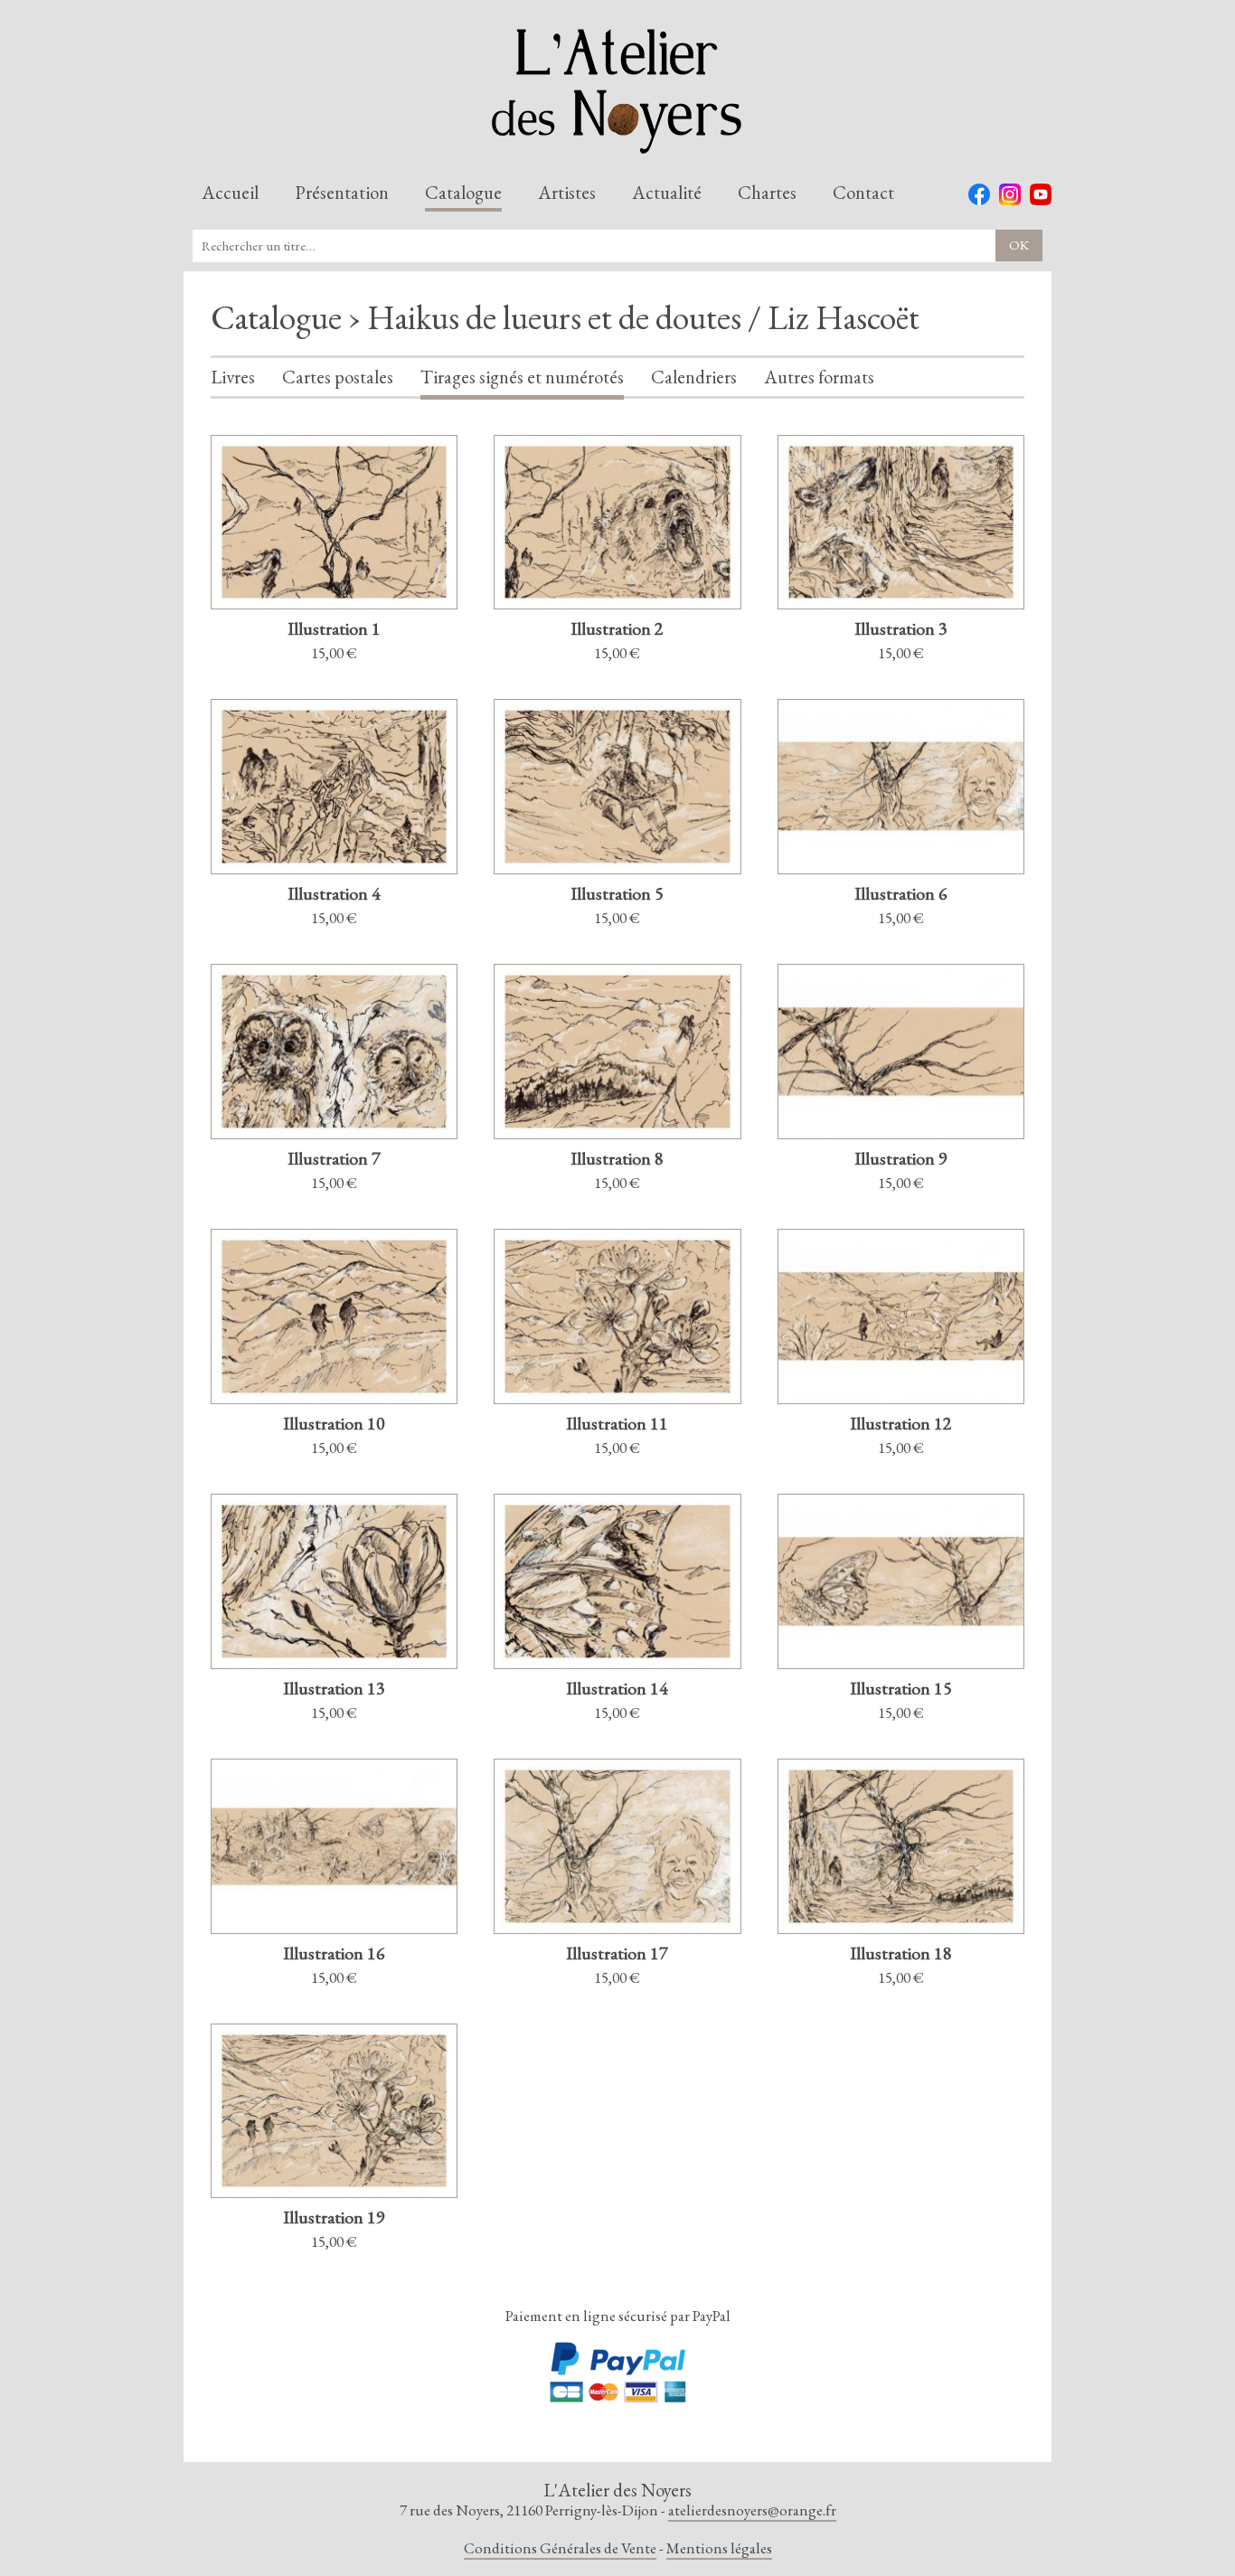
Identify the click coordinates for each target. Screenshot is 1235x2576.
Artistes (567, 193)
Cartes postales (338, 378)
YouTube (1041, 194)
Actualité (667, 193)
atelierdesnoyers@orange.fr (752, 2510)
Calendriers (694, 378)
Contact (863, 193)
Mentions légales (719, 2548)
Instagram (1010, 194)
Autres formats (819, 378)
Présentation (342, 193)
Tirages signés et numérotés (522, 378)
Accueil (230, 193)
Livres (233, 378)
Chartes (767, 193)
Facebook (979, 194)
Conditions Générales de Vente (560, 2548)
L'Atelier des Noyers (617, 91)
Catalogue (463, 193)
